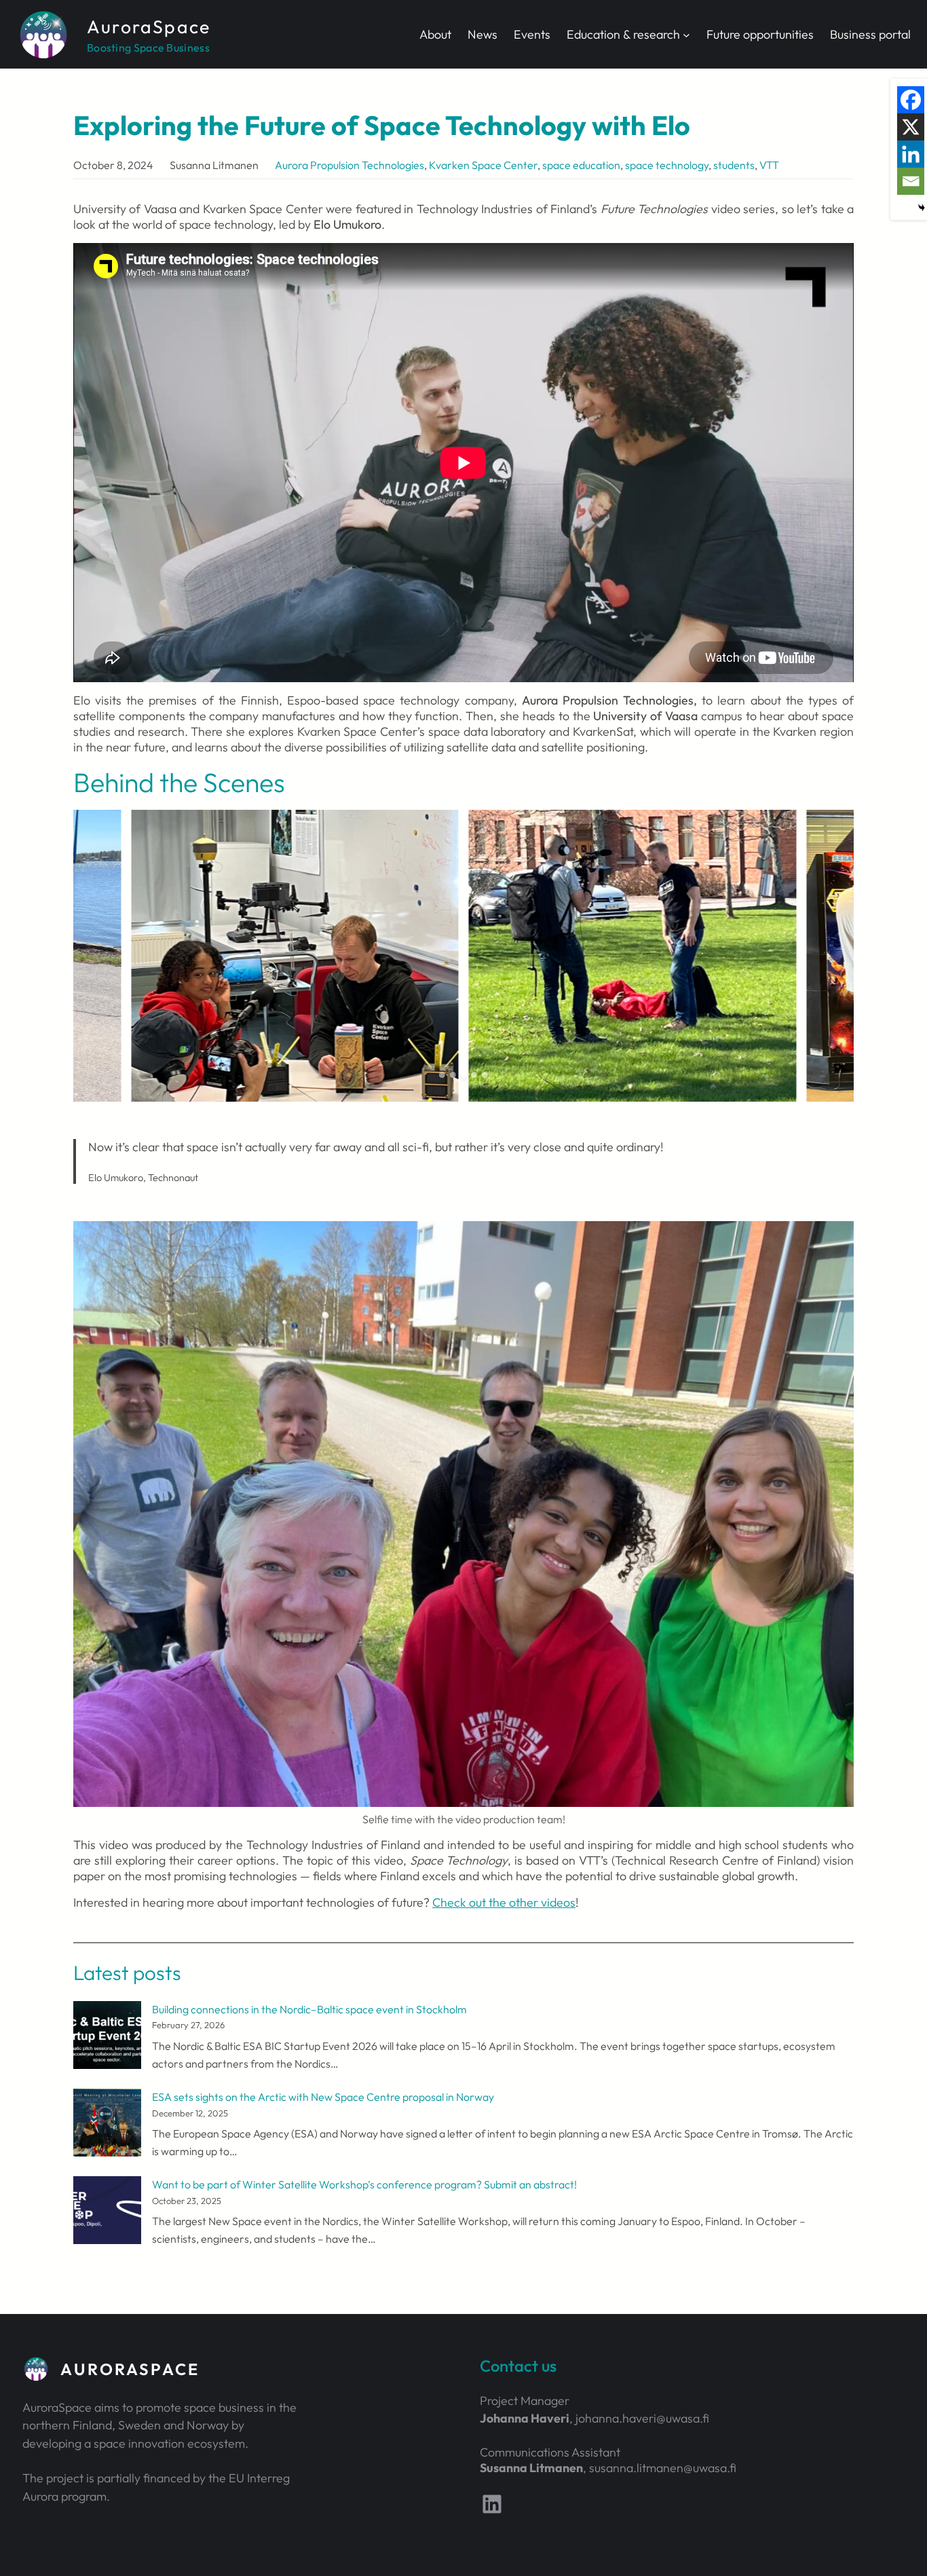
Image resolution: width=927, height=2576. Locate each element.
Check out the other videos (504, 1902)
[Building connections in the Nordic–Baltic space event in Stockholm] (107, 2038)
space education (581, 165)
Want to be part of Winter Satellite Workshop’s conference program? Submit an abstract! (364, 2184)
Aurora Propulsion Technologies (349, 165)
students (734, 165)
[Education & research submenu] (686, 34)
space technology (667, 165)
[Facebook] (911, 100)
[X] (911, 127)
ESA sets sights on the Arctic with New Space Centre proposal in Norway (323, 2097)
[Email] (911, 181)
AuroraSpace (149, 26)
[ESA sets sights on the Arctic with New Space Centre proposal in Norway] (107, 2125)
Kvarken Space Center (483, 165)
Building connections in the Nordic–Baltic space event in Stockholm (309, 2009)
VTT (769, 165)
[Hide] (922, 208)
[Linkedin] (911, 154)
